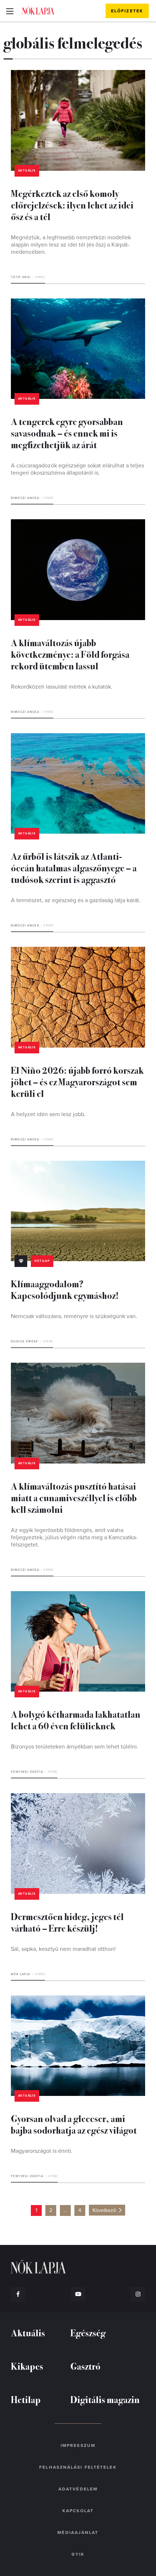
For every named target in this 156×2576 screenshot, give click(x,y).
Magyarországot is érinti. (42, 2151)
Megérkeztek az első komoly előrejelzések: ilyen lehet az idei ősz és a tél (72, 205)
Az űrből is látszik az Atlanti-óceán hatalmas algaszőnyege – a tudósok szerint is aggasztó (74, 868)
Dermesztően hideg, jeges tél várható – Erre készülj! (67, 1922)
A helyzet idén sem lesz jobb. (48, 1114)
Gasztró (85, 2366)
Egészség (88, 2333)
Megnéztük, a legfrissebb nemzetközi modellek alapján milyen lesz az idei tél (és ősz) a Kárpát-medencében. (71, 245)
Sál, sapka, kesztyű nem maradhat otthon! (63, 1949)
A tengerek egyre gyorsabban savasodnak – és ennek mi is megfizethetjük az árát (67, 433)
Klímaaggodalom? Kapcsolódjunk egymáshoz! (65, 1289)
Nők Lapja (38, 11)
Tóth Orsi (21, 277)
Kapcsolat (78, 2511)
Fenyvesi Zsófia (27, 1772)
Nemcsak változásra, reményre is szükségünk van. (74, 1316)
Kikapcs (27, 2366)
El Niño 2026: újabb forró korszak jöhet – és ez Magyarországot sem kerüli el (77, 1081)
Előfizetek (127, 11)
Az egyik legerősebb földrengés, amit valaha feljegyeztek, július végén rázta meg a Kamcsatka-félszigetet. (74, 1537)
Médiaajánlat (78, 2532)
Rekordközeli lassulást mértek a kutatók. (62, 687)
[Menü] (10, 11)
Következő (104, 2210)
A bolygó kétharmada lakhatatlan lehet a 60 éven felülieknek (76, 1720)
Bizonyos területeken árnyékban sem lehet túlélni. (75, 1747)
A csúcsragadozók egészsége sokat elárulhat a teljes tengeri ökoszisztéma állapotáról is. (77, 469)
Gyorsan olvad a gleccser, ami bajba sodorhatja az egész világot (74, 2124)
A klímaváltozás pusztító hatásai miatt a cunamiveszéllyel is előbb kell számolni (74, 1497)
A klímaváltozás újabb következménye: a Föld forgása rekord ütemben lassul (70, 654)
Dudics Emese (25, 1341)
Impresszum (78, 2445)
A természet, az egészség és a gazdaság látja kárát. (76, 900)
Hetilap (42, 1261)
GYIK (78, 2554)
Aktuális (27, 171)
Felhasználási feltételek (78, 2467)
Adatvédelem (78, 2489)
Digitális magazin (105, 2399)
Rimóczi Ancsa (25, 498)
